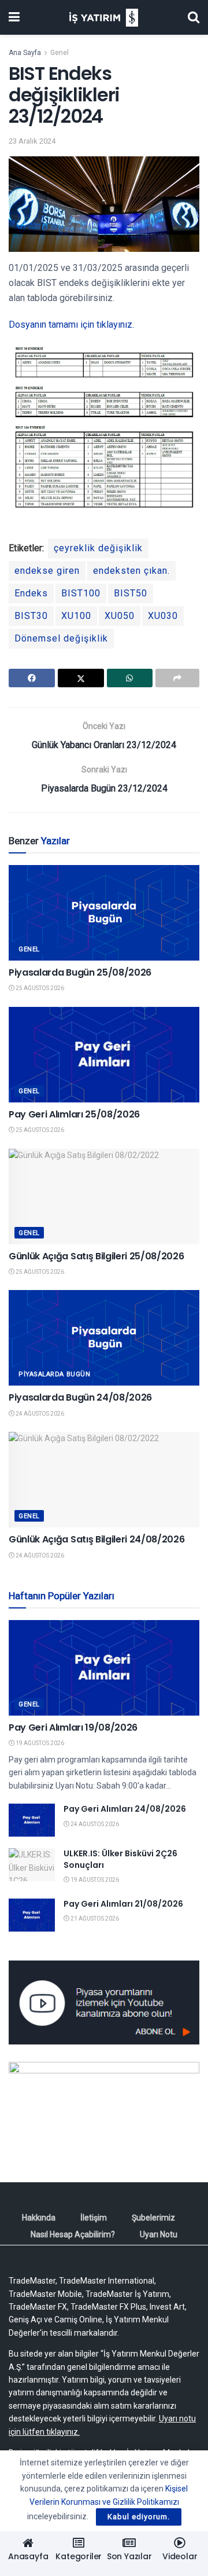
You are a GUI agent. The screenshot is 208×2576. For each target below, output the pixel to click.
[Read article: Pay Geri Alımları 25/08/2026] (104, 1055)
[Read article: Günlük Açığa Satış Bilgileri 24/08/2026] (104, 1480)
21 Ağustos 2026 (94, 1919)
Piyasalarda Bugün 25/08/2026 (80, 972)
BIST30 (31, 616)
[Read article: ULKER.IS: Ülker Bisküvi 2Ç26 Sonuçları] (32, 1865)
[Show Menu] (14, 17)
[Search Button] (194, 17)
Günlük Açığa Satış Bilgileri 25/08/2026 (96, 1256)
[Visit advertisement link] (104, 2002)
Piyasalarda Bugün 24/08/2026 (80, 1397)
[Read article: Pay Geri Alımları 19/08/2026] (104, 1668)
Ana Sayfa (25, 53)
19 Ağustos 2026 (39, 1743)
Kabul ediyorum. (139, 2517)
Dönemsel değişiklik (61, 638)
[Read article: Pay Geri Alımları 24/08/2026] (32, 1820)
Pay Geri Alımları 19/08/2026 (73, 1727)
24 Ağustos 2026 (39, 1414)
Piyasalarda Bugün (54, 1374)
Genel (60, 53)
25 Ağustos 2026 (39, 988)
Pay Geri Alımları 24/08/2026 (125, 1809)
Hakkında (39, 2218)
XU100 (76, 616)
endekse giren (47, 571)
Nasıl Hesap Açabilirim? (73, 2234)
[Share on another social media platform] (177, 678)
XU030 (163, 616)
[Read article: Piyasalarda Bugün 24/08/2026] (104, 1338)
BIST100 (81, 593)
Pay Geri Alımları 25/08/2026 (74, 1114)
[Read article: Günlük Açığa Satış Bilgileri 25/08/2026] (104, 1197)
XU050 (120, 616)
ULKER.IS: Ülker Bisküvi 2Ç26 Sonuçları (120, 1859)
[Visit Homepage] (104, 18)
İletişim (94, 2218)
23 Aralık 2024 (32, 141)
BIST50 (131, 593)
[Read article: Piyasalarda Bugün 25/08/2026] (104, 913)
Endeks (31, 593)
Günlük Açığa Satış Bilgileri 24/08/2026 (97, 1539)
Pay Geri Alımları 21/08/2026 (123, 1904)
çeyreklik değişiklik (98, 548)
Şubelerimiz (153, 2218)
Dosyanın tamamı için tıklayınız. (71, 325)
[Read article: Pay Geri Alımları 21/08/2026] (32, 1915)
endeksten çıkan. (131, 571)
